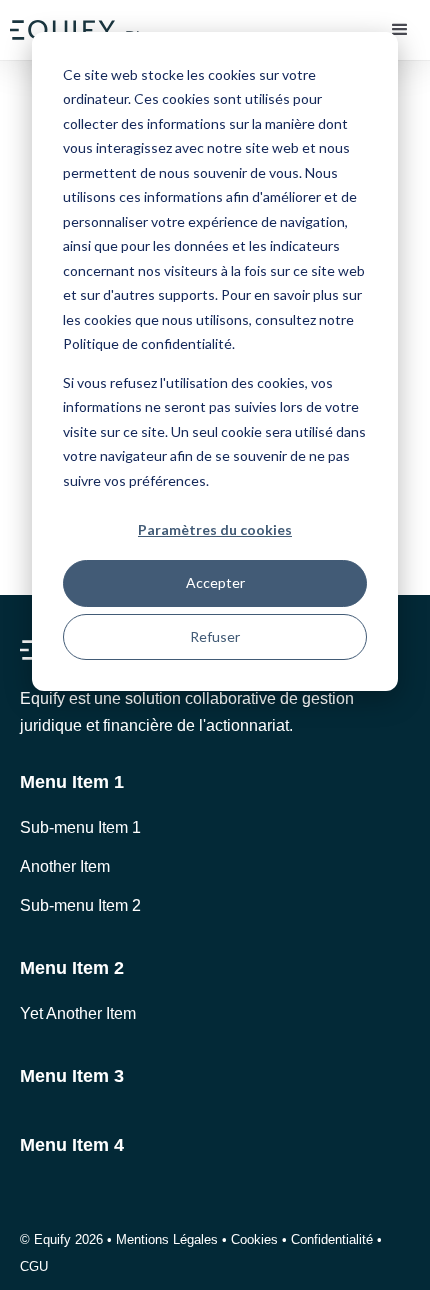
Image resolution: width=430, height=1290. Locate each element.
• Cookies (248, 1239)
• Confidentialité (327, 1239)
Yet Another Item (78, 1013)
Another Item (65, 866)
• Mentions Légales (162, 1239)
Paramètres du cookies (215, 529)
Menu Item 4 (72, 1145)
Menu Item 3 (72, 1076)
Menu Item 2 (72, 968)
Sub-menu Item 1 (80, 827)
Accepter (215, 582)
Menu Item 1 (72, 782)
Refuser (215, 636)
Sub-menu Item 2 (80, 905)
